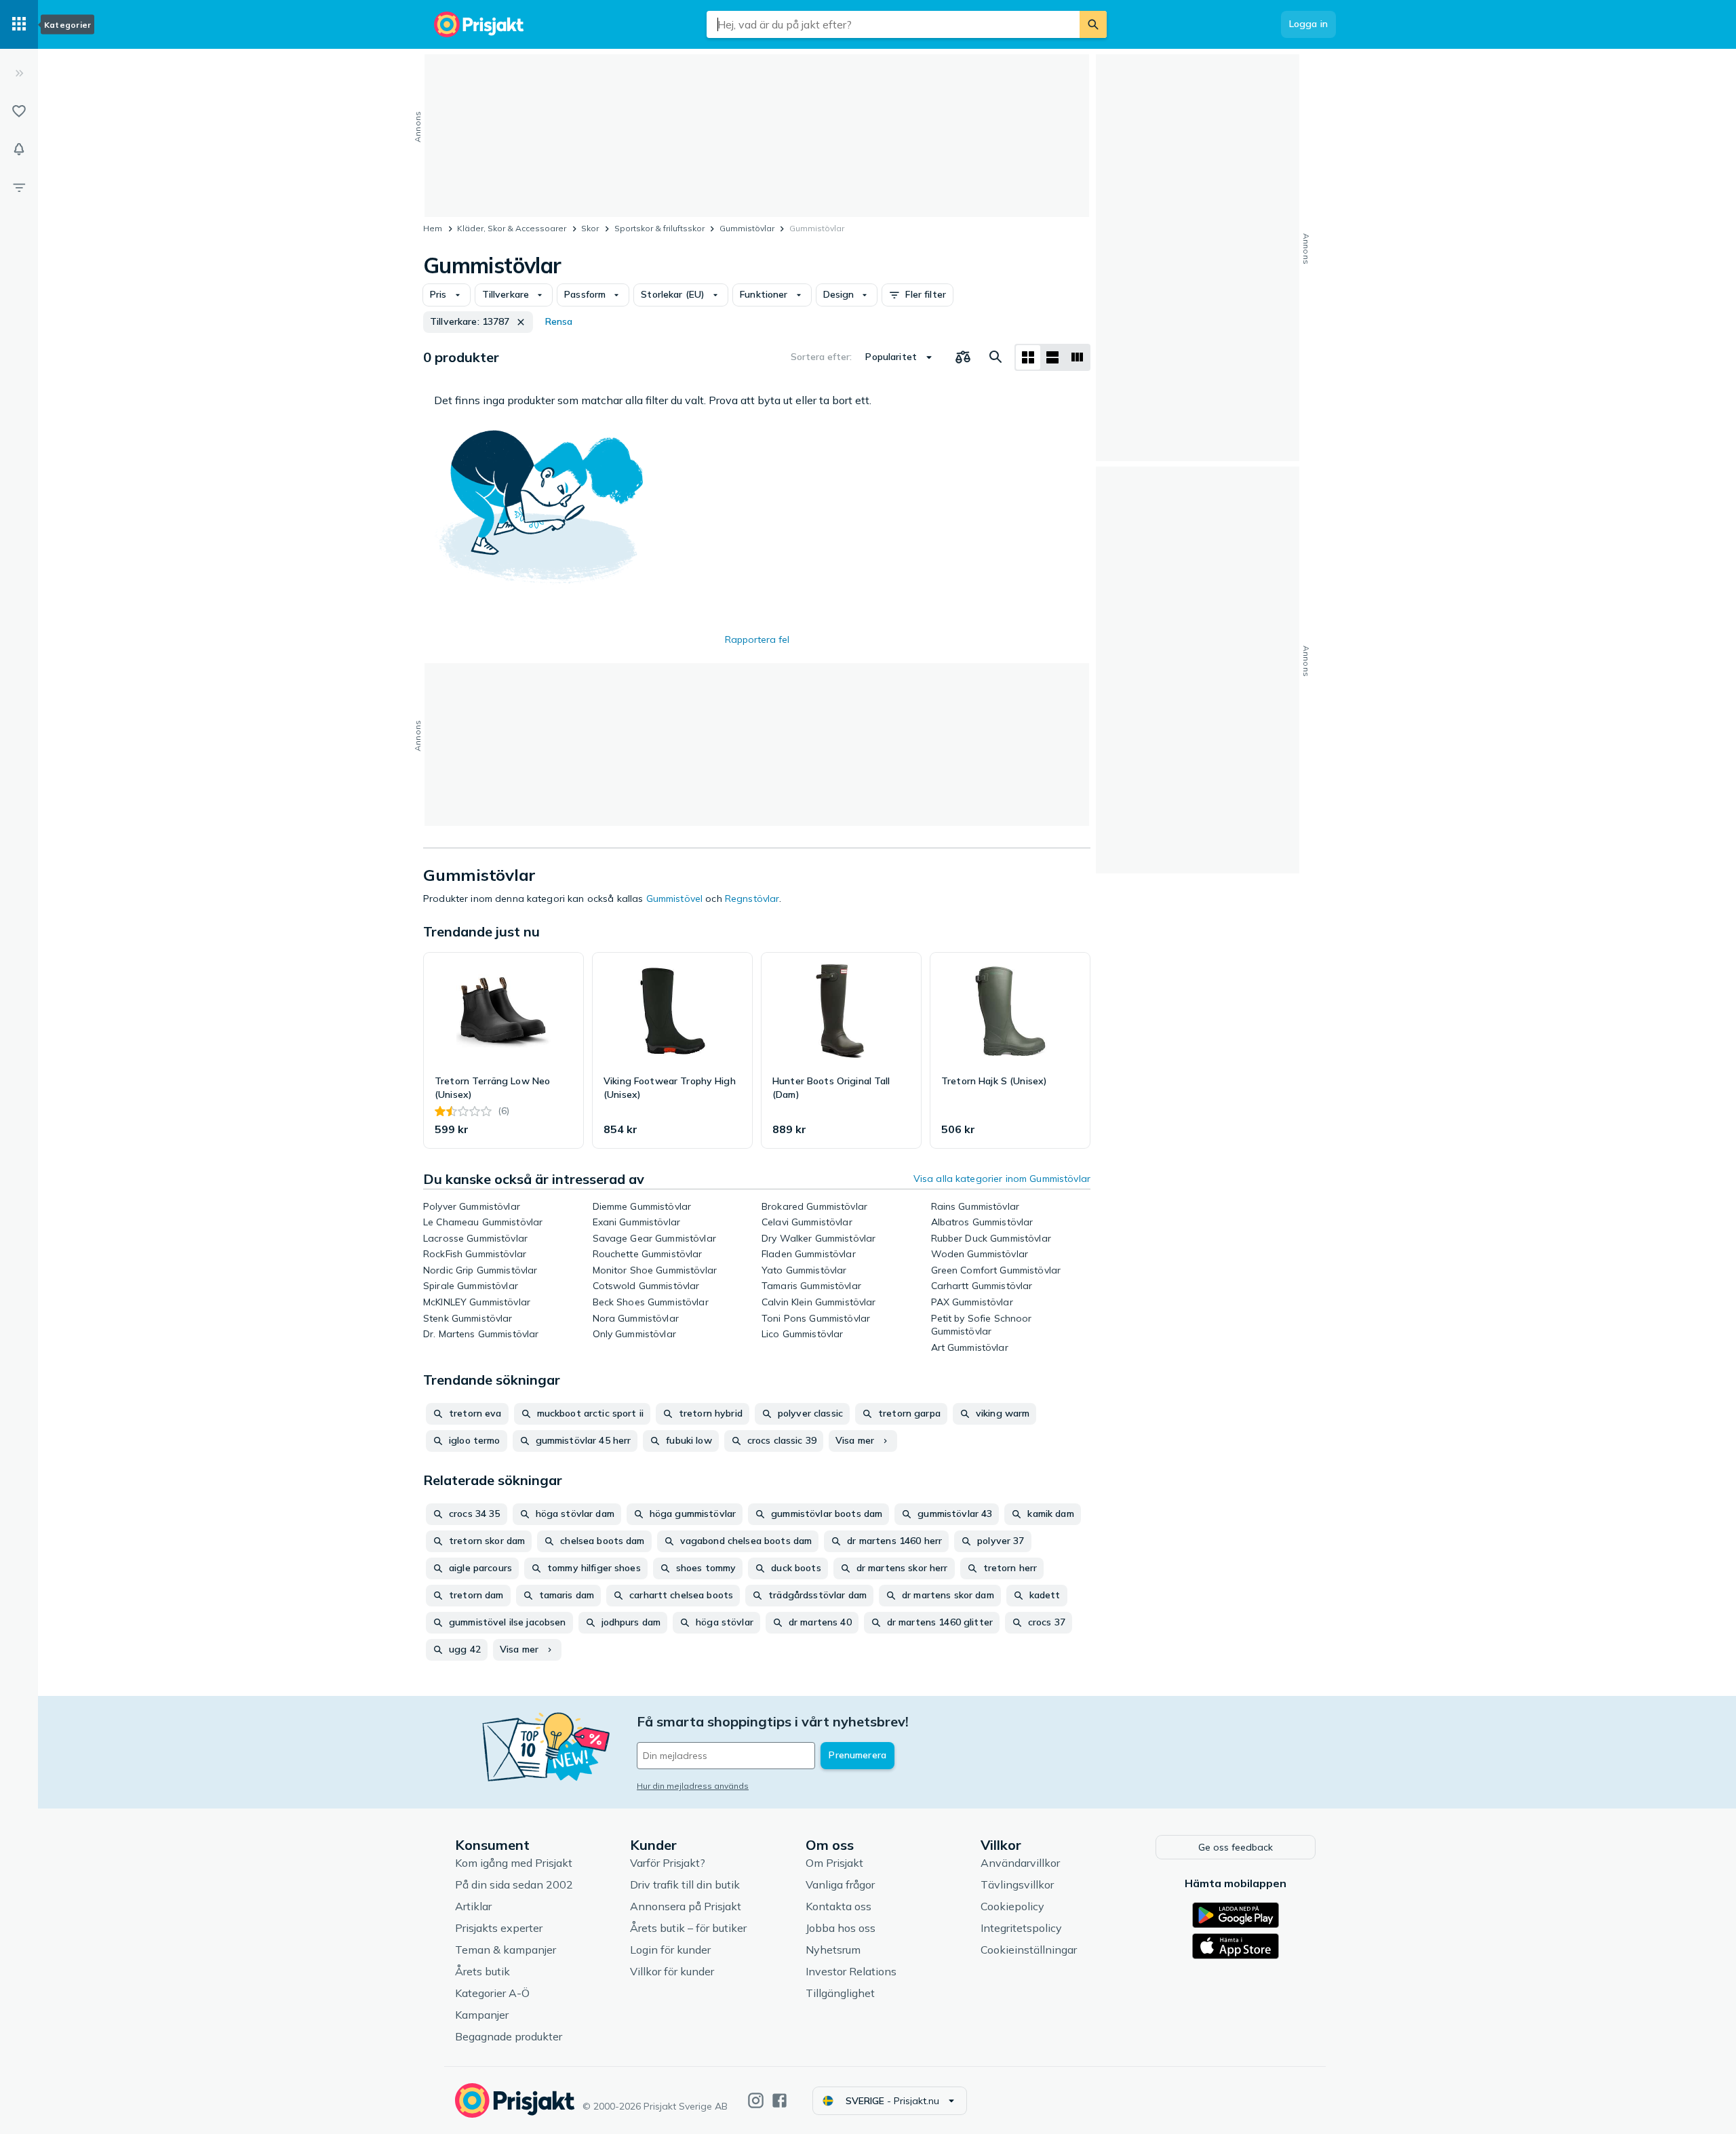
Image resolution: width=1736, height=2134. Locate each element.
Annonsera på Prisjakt (686, 1906)
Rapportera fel (757, 639)
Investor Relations (851, 1971)
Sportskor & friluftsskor (659, 228)
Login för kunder (670, 1950)
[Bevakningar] (19, 149)
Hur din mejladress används (693, 1786)
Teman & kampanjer (506, 1950)
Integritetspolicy (1021, 1928)
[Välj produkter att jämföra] (963, 357)
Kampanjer (482, 2015)
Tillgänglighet (840, 1993)
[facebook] (780, 2100)
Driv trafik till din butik (685, 1884)
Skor (590, 228)
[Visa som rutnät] (1028, 357)
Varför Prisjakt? (668, 1863)
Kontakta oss (839, 1906)
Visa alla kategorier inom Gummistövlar (1002, 1179)
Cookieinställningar (1029, 1950)
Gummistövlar (747, 228)
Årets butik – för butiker (688, 1928)
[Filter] (19, 187)
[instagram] (756, 2100)
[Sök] (1093, 24)
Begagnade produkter (509, 2036)
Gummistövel (675, 898)
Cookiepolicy (1012, 1906)
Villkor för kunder (672, 1971)
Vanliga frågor (840, 1884)
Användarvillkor (1020, 1863)
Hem (433, 228)
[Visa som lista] (1052, 357)
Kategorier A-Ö (492, 1993)
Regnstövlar (752, 898)
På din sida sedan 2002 (514, 1884)
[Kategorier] (19, 24)
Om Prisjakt (834, 1863)
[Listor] (19, 111)
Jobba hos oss (841, 1928)
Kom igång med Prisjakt (514, 1863)
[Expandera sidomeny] (19, 73)
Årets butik (482, 1971)
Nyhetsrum (833, 1950)
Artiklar (473, 1906)
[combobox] (893, 24)
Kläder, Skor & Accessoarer (512, 228)
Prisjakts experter (499, 1928)
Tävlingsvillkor (1017, 1884)
